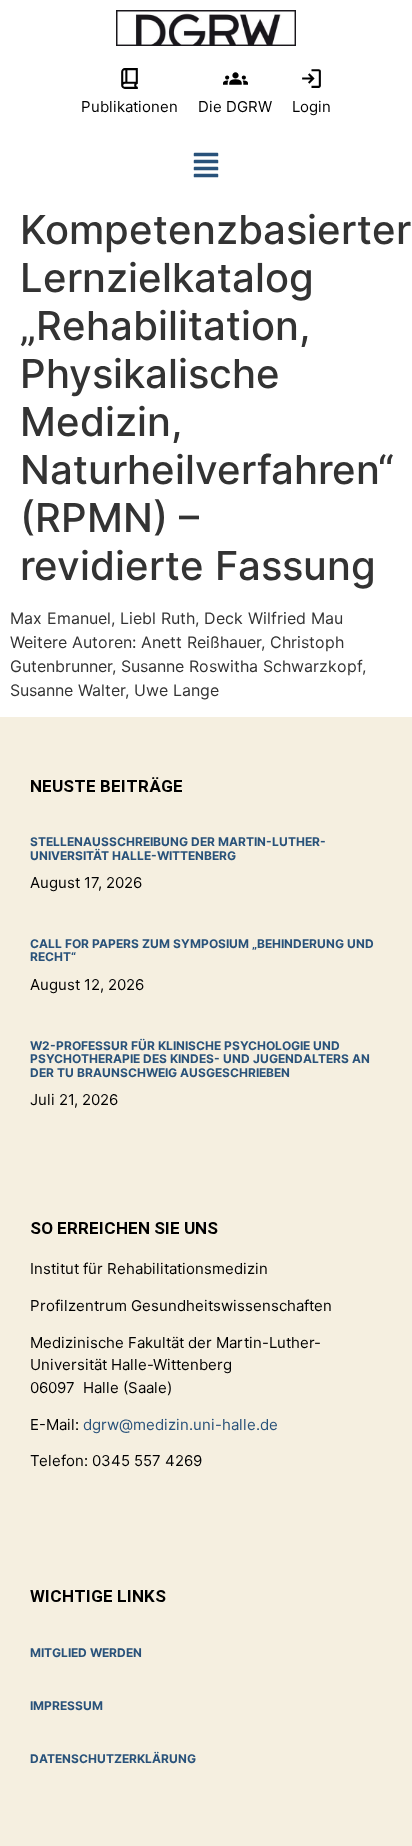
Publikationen (129, 106)
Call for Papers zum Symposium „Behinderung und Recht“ (202, 950)
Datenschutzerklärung (113, 1758)
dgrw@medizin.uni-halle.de (180, 1424)
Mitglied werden (86, 1652)
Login (311, 106)
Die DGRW (235, 106)
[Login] (311, 78)
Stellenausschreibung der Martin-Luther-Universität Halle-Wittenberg (178, 848)
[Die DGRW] (235, 78)
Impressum (66, 1705)
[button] (206, 169)
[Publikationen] (129, 78)
